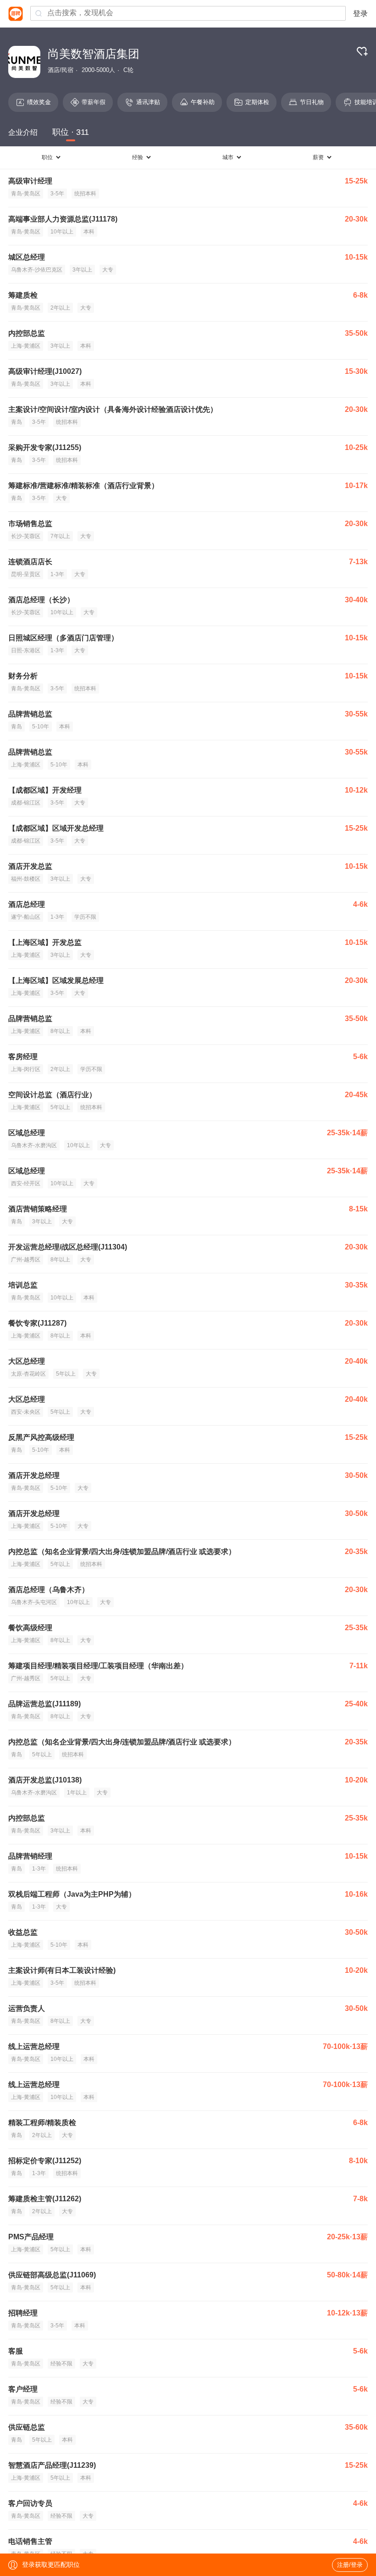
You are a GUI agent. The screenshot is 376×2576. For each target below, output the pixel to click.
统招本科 (85, 194)
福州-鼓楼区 (26, 879)
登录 (360, 14)
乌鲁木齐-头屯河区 (34, 1602)
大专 (108, 270)
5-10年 (41, 727)
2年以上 (60, 308)
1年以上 (77, 1793)
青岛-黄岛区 (26, 194)
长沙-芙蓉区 (26, 536)
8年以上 (60, 1031)
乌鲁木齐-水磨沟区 (34, 1145)
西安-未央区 (26, 1412)
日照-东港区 (26, 650)
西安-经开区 (26, 1183)
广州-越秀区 (26, 1260)
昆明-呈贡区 (26, 574)
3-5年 (57, 194)
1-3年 (57, 574)
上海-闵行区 (26, 1069)
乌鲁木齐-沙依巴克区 (37, 270)
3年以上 (82, 270)
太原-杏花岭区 (28, 1374)
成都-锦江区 (26, 803)
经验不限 (61, 2364)
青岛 (17, 422)
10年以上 (62, 232)
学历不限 (85, 917)
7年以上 (60, 536)
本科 (89, 232)
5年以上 (60, 1107)
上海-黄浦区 (26, 346)
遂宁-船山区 (26, 917)
